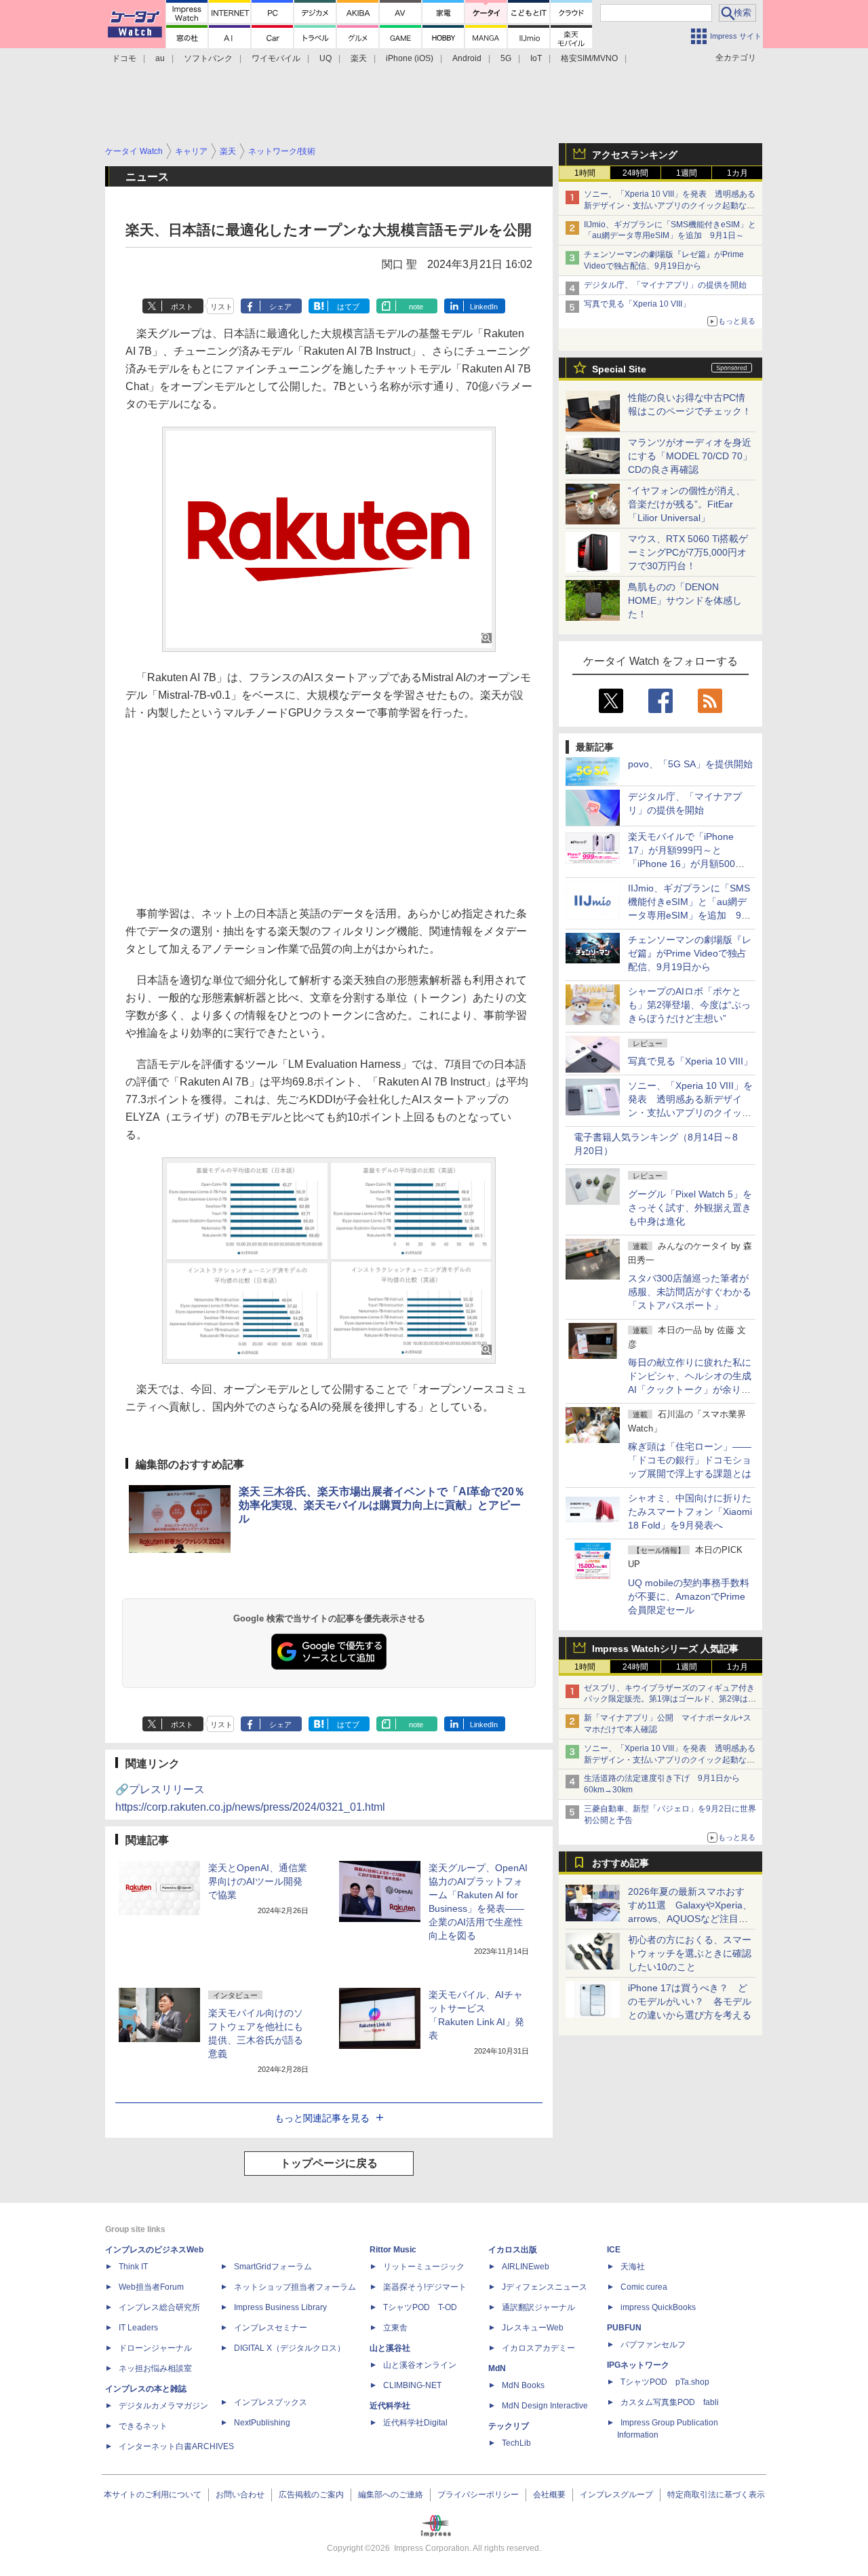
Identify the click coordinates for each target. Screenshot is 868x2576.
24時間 (635, 173)
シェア (280, 307)
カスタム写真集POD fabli (670, 2402)
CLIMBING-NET (412, 2385)
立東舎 (395, 2328)
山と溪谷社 (390, 2348)
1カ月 (737, 173)
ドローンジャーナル (155, 2348)
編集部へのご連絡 (391, 2495)
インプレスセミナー (271, 2328)
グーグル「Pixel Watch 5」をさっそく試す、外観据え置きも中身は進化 (690, 1208)
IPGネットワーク (638, 2365)
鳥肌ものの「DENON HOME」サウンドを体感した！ (685, 600)
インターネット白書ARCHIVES (176, 2446)
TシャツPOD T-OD (420, 2307)
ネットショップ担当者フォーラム (295, 2287)
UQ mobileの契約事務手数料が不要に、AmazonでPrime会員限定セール (689, 1596)
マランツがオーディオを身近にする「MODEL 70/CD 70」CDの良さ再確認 (690, 456)
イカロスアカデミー (538, 2348)
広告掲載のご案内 (311, 2495)
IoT (536, 58)
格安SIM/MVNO (589, 58)
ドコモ (124, 58)
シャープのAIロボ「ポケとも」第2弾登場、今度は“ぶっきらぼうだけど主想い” (689, 1005)
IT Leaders (138, 2328)
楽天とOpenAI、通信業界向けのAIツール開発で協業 (258, 1881)
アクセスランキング (635, 155)
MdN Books (523, 2385)
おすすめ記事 (620, 1863)
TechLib (516, 2443)
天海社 (633, 2267)
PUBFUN (624, 2328)
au (160, 58)
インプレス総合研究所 (159, 2307)
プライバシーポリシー (478, 2495)
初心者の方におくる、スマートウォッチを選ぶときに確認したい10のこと (690, 1953)
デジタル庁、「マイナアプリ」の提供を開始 (665, 285)
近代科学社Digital (415, 2423)
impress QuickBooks (658, 2307)
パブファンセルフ (653, 2345)
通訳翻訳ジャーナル (538, 2307)
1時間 (585, 173)
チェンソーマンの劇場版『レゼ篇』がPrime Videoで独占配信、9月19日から (690, 953)
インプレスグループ (616, 2495)
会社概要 (549, 2495)
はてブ (348, 307)
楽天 (359, 58)
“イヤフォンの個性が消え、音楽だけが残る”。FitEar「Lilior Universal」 (687, 504)
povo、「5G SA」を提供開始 (690, 764)
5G (506, 58)
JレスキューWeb (533, 2328)
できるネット (143, 2426)
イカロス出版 (513, 2250)
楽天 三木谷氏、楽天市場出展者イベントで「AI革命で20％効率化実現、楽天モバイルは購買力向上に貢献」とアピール (382, 1505)
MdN (497, 2368)
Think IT (133, 2267)
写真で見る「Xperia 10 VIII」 (637, 304)
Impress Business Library (280, 2307)
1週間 (687, 173)
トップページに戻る (329, 2163)
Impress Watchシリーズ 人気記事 (665, 1649)
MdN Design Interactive (545, 2406)
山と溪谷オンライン (420, 2365)
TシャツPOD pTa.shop (665, 2382)
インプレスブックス (271, 2402)
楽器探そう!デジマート (425, 2287)
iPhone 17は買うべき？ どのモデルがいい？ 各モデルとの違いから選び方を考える (690, 2001)
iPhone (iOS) (410, 58)
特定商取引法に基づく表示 (716, 2495)
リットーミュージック (424, 2267)
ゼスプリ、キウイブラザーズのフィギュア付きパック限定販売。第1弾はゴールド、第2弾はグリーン (670, 1699)
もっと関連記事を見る (322, 2118)
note (416, 307)
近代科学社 (390, 2406)
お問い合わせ (240, 2495)
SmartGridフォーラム (273, 2267)
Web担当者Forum (151, 2287)
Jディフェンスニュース (545, 2287)
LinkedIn (484, 307)
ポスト (182, 307)
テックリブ (509, 2426)
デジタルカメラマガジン (163, 2406)
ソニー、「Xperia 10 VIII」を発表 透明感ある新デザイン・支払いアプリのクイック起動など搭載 (670, 206)
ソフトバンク (208, 58)
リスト (221, 307)
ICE (614, 2250)
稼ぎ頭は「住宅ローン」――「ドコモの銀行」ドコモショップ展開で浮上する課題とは (690, 1460)
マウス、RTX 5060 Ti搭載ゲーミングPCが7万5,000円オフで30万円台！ (688, 552)
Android (467, 58)
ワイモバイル (276, 58)
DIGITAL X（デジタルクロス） (290, 2348)
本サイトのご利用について (153, 2495)
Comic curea (644, 2287)
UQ (325, 58)
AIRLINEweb (526, 2267)
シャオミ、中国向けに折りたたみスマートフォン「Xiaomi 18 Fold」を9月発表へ (690, 1512)
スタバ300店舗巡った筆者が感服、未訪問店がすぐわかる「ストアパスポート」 (690, 1292)
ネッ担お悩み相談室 (155, 2368)
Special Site (619, 369)
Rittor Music (393, 2250)
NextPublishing (262, 2423)
